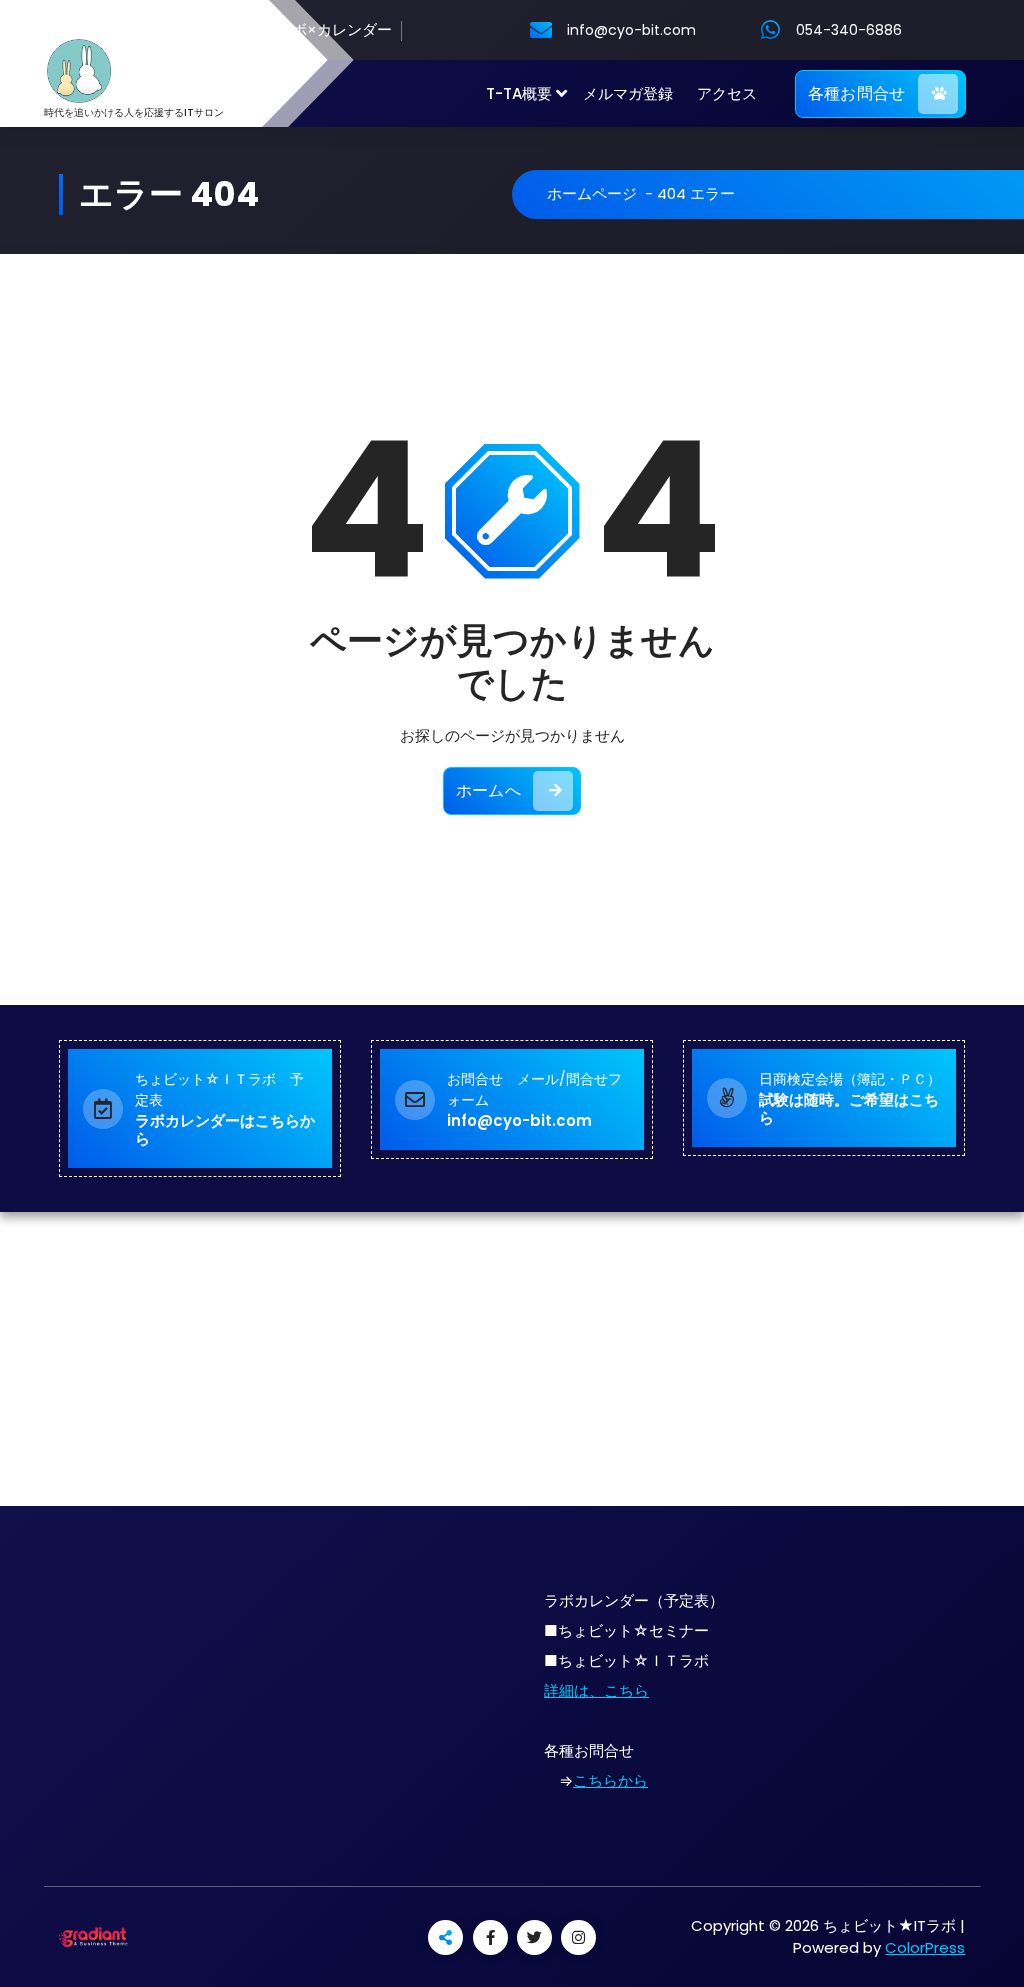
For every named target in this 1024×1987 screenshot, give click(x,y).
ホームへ (488, 790)
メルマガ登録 (628, 93)
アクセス (727, 93)
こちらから (610, 1780)
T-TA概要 (519, 93)
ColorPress (925, 1947)
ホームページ (592, 193)
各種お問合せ (857, 93)
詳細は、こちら (596, 1690)
